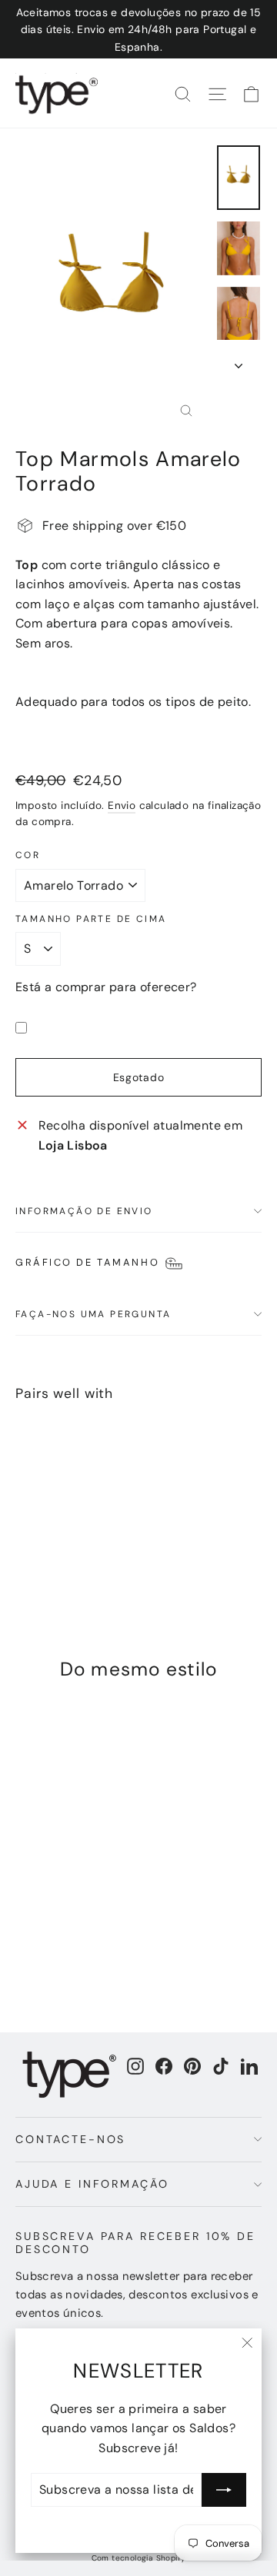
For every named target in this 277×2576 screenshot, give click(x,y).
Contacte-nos (70, 2139)
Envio (122, 805)
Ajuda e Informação (92, 2184)
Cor (28, 855)
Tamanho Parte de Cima (91, 919)
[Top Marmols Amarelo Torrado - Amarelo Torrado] (24, 1548)
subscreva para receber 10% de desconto (135, 2243)
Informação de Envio (84, 1211)
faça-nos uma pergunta (93, 1314)
